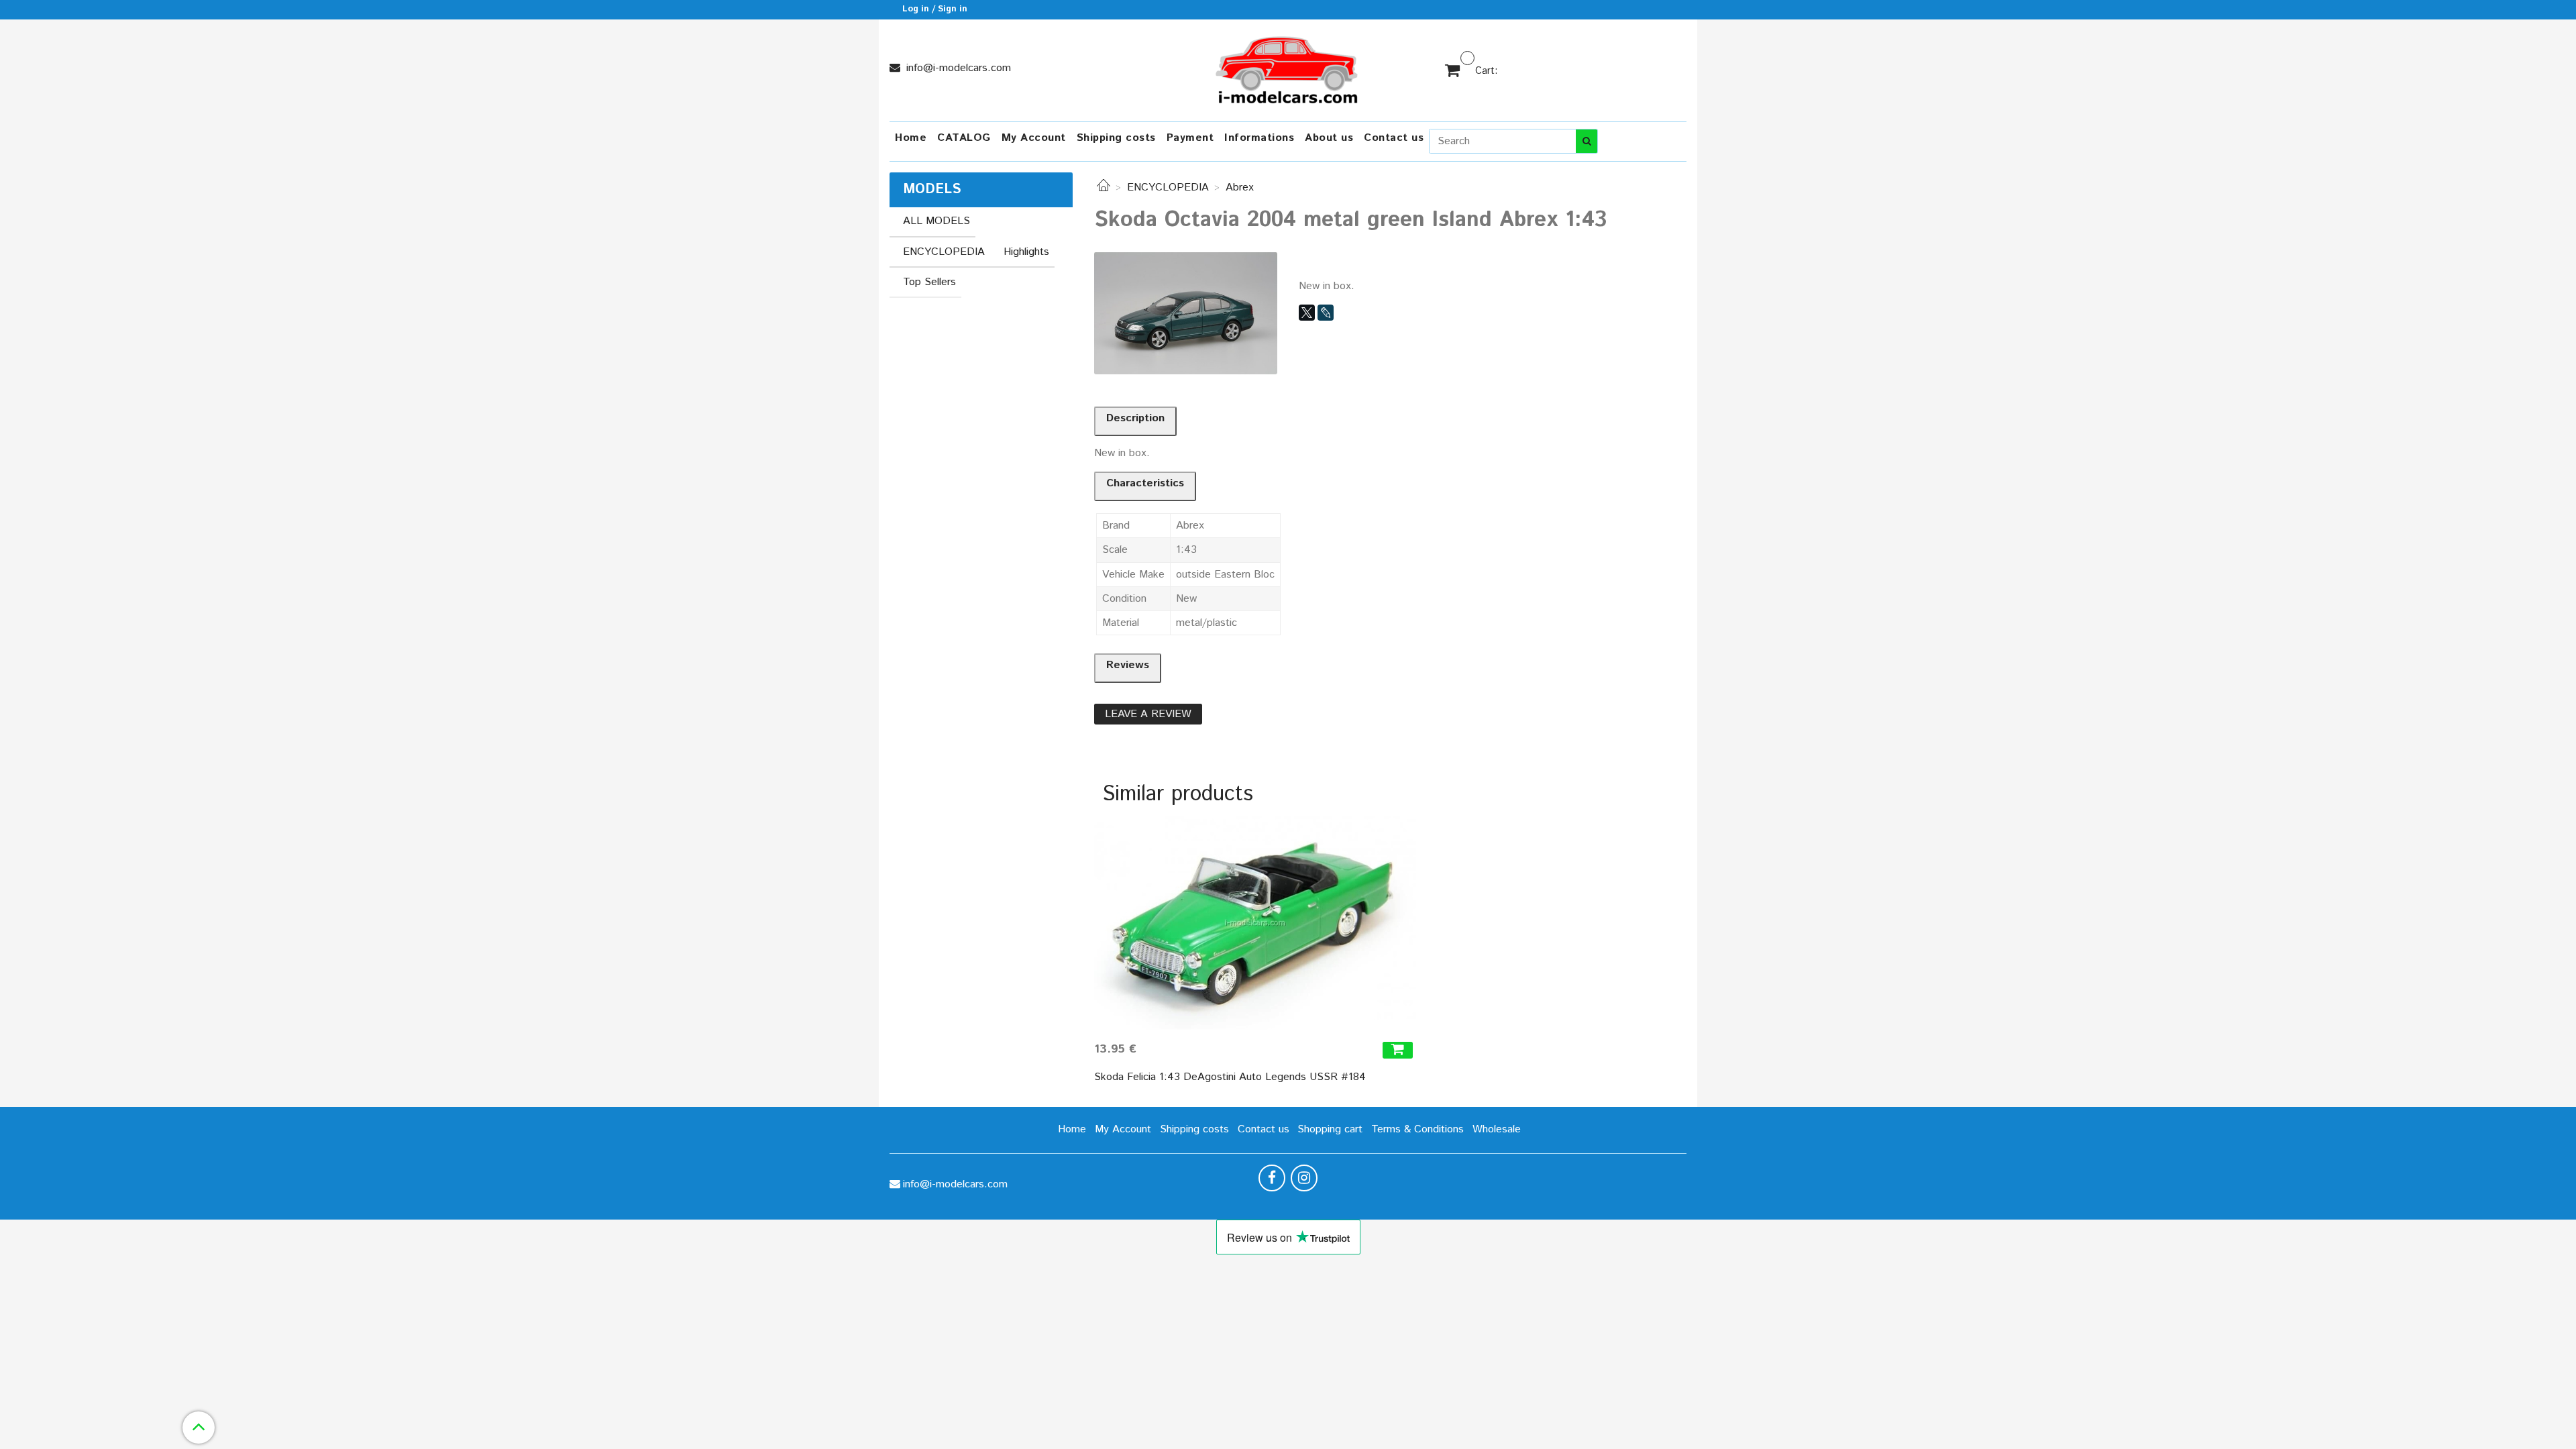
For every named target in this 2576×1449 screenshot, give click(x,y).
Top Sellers (929, 282)
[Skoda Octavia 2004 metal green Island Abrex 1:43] (1186, 313)
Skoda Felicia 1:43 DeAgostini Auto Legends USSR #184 (1230, 1077)
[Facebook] (1272, 1178)
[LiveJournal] (1326, 313)
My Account (1034, 138)
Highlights (1026, 252)
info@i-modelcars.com (957, 68)
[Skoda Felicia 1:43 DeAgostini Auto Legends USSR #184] (1255, 923)
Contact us (1394, 138)
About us (1329, 138)
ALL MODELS (936, 221)
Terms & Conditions (1417, 1129)
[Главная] (1104, 187)
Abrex (1240, 187)
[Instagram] (1304, 1178)
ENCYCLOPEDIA (1168, 187)
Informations (1259, 138)
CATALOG (964, 138)
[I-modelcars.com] (1288, 67)
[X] (1307, 313)
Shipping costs (1116, 138)
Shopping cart (1330, 1129)
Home (911, 138)
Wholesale (1497, 1129)
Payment (1190, 138)
